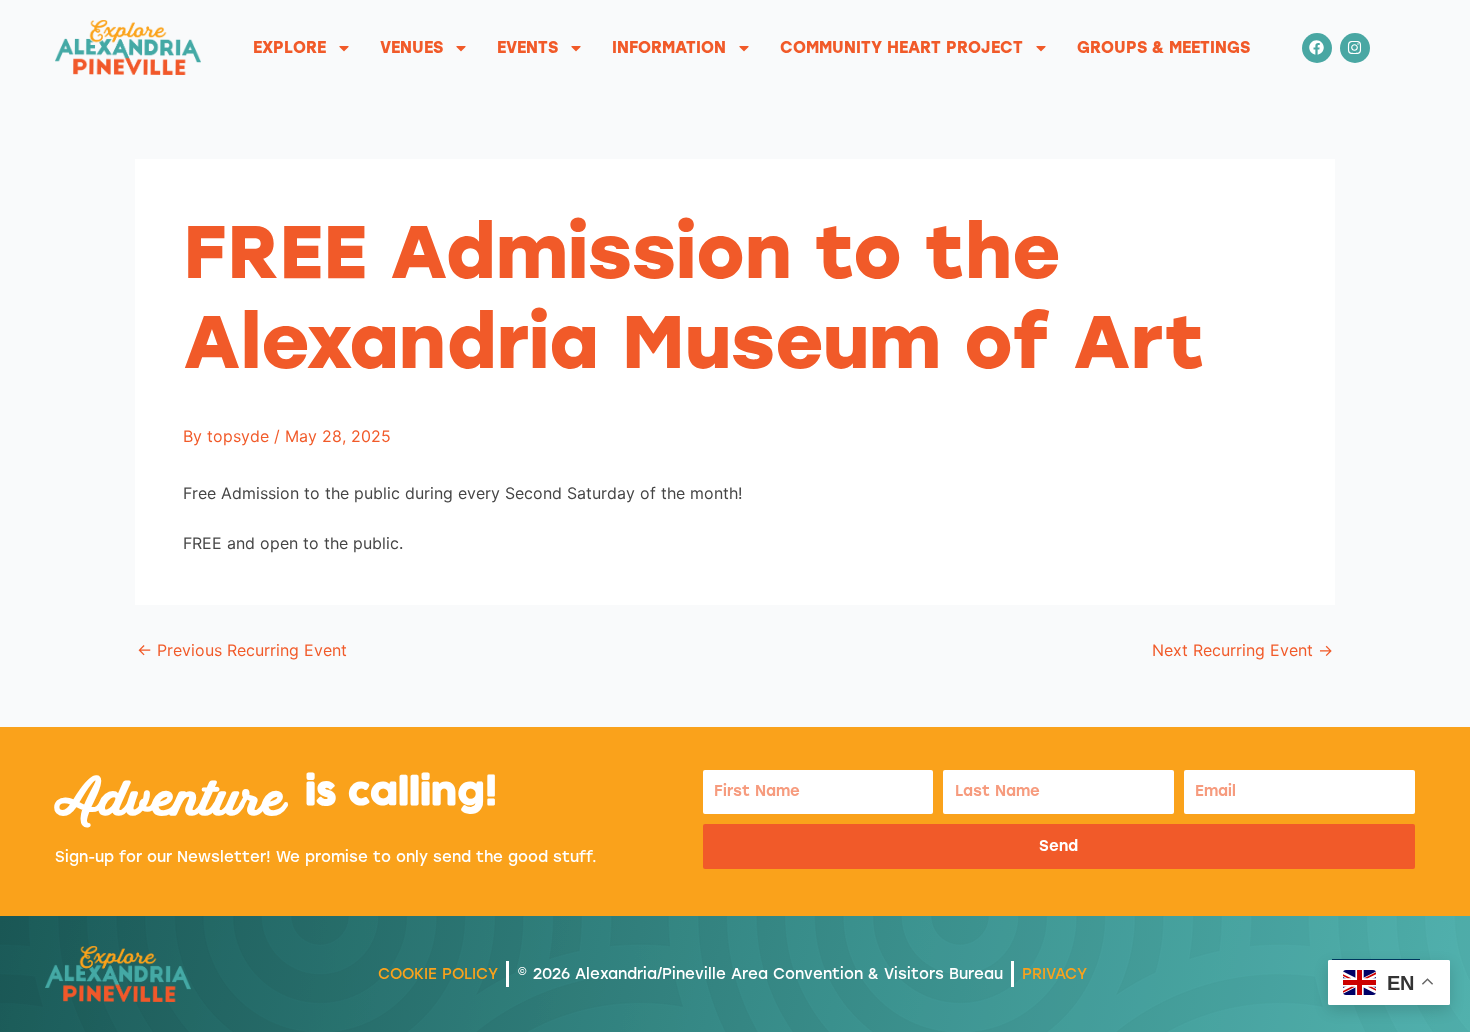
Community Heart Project (901, 47)
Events (527, 47)
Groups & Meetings (1163, 47)
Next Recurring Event (1242, 650)
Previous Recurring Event (242, 650)
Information (669, 47)
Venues (411, 47)
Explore (289, 47)
